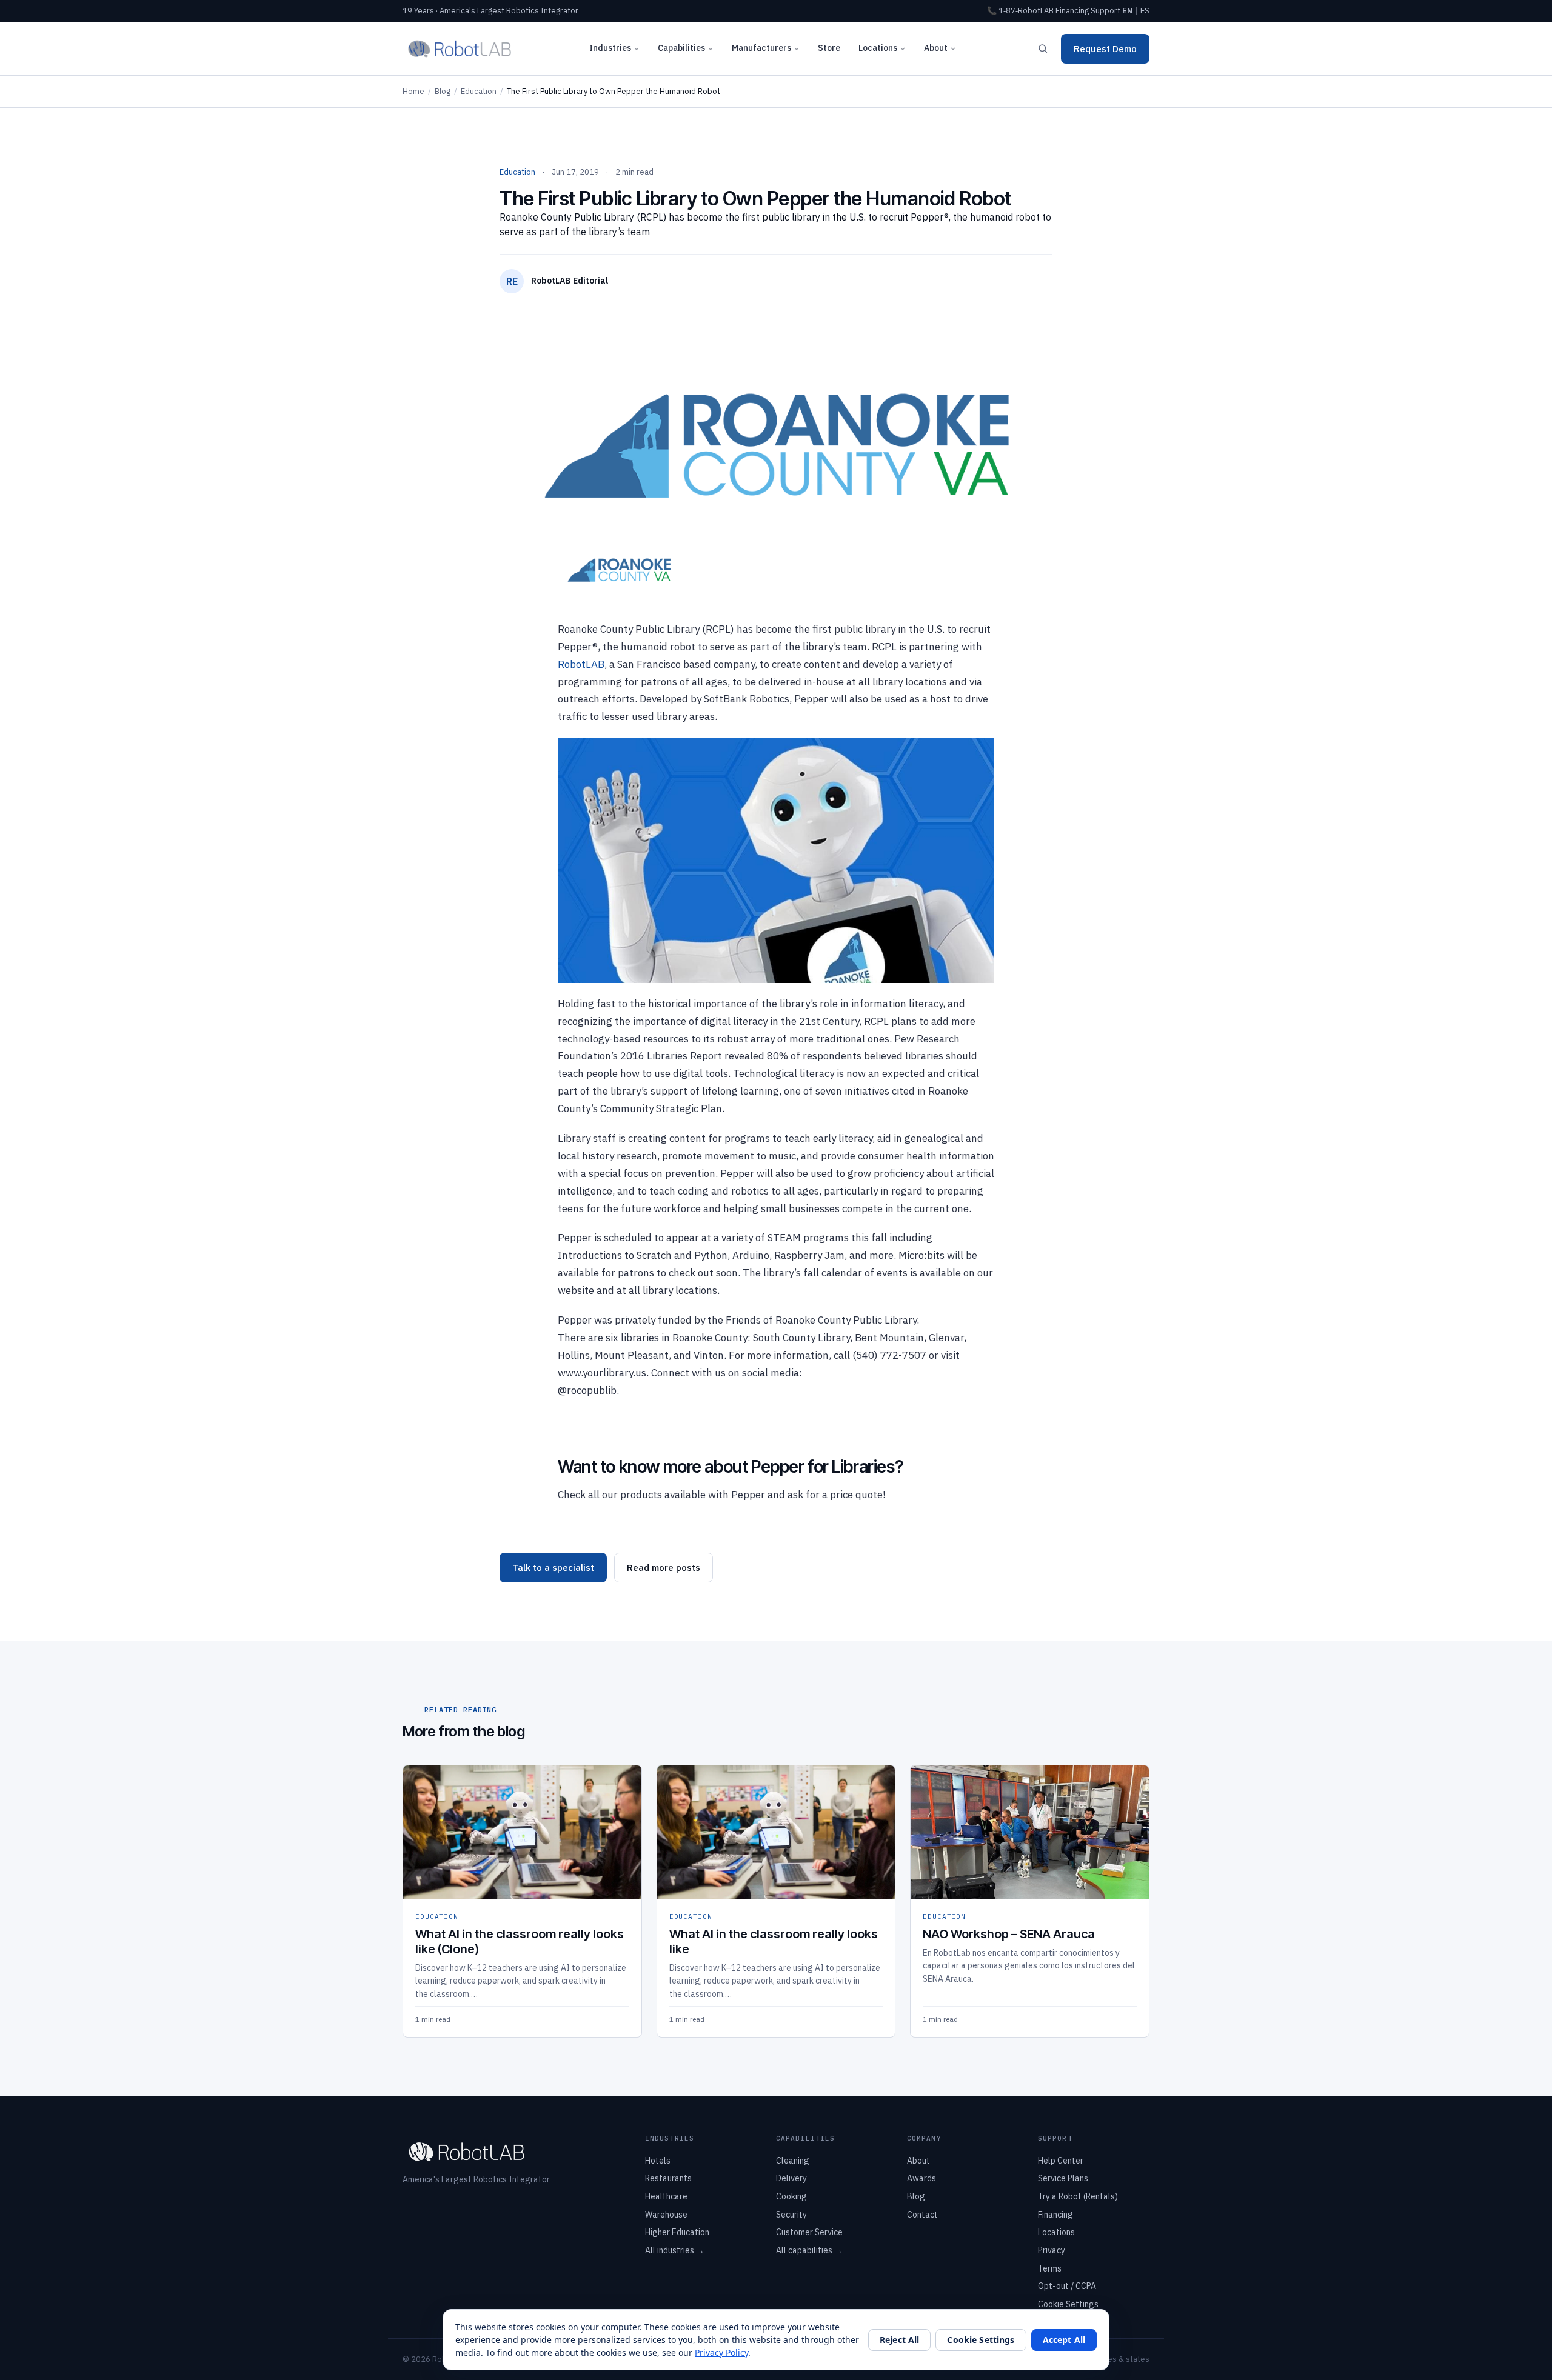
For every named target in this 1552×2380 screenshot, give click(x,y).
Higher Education (677, 2232)
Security (791, 2215)
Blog (443, 91)
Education (479, 91)
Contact (922, 2215)
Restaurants (668, 2178)
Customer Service (809, 2232)
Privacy (1052, 2250)
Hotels (658, 2161)
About (936, 48)
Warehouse (666, 2215)
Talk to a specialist (553, 1568)
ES (1145, 11)
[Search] (1043, 48)
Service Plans (1063, 2178)
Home (413, 91)
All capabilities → (809, 2250)
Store (829, 48)
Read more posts (664, 1568)
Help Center (1061, 2161)
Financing (1072, 11)
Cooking (791, 2196)
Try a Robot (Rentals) (1078, 2196)
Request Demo (1105, 49)
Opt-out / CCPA (1067, 2286)
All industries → (675, 2250)
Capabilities (681, 48)
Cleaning (793, 2161)
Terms (1050, 2268)
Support (1105, 11)
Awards (921, 2178)
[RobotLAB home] (460, 48)
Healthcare (666, 2196)
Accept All (1064, 2340)
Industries (610, 48)
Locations (878, 48)
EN (1127, 11)
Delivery (791, 2178)
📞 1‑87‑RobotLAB (1020, 11)
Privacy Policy (721, 2352)
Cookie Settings (1068, 2304)
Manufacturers (761, 48)
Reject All (899, 2340)
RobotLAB (581, 664)
